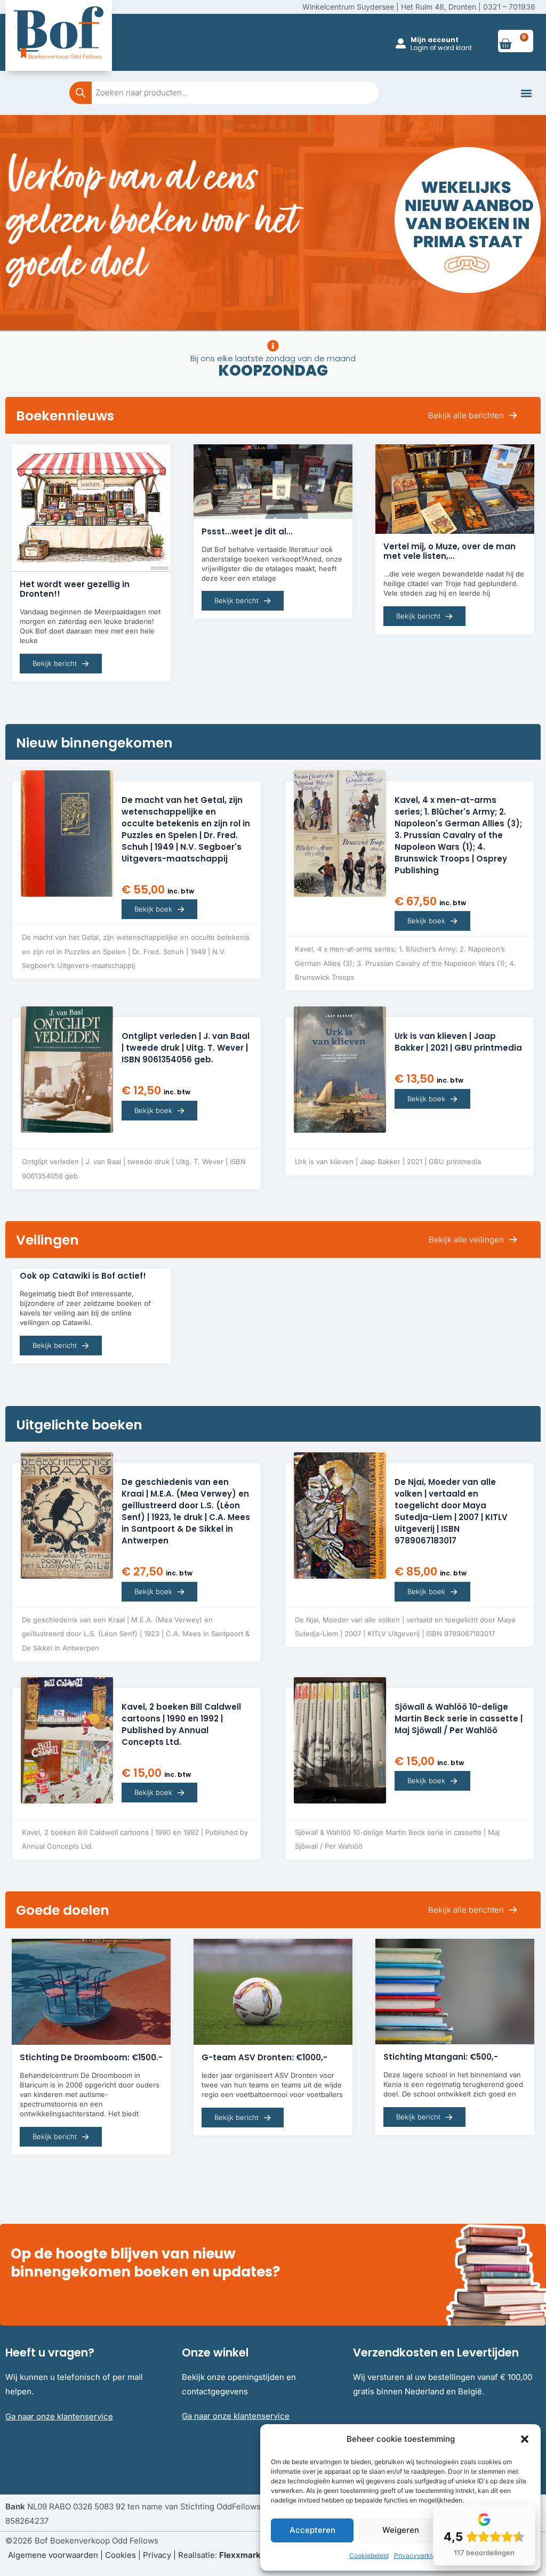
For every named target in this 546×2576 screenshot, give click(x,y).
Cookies (121, 2555)
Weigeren (401, 2530)
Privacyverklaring (420, 2555)
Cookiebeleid (369, 2555)
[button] (525, 2439)
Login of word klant (441, 48)
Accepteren (312, 2530)
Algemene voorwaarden (53, 2555)
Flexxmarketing (250, 2555)
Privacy (157, 2555)
